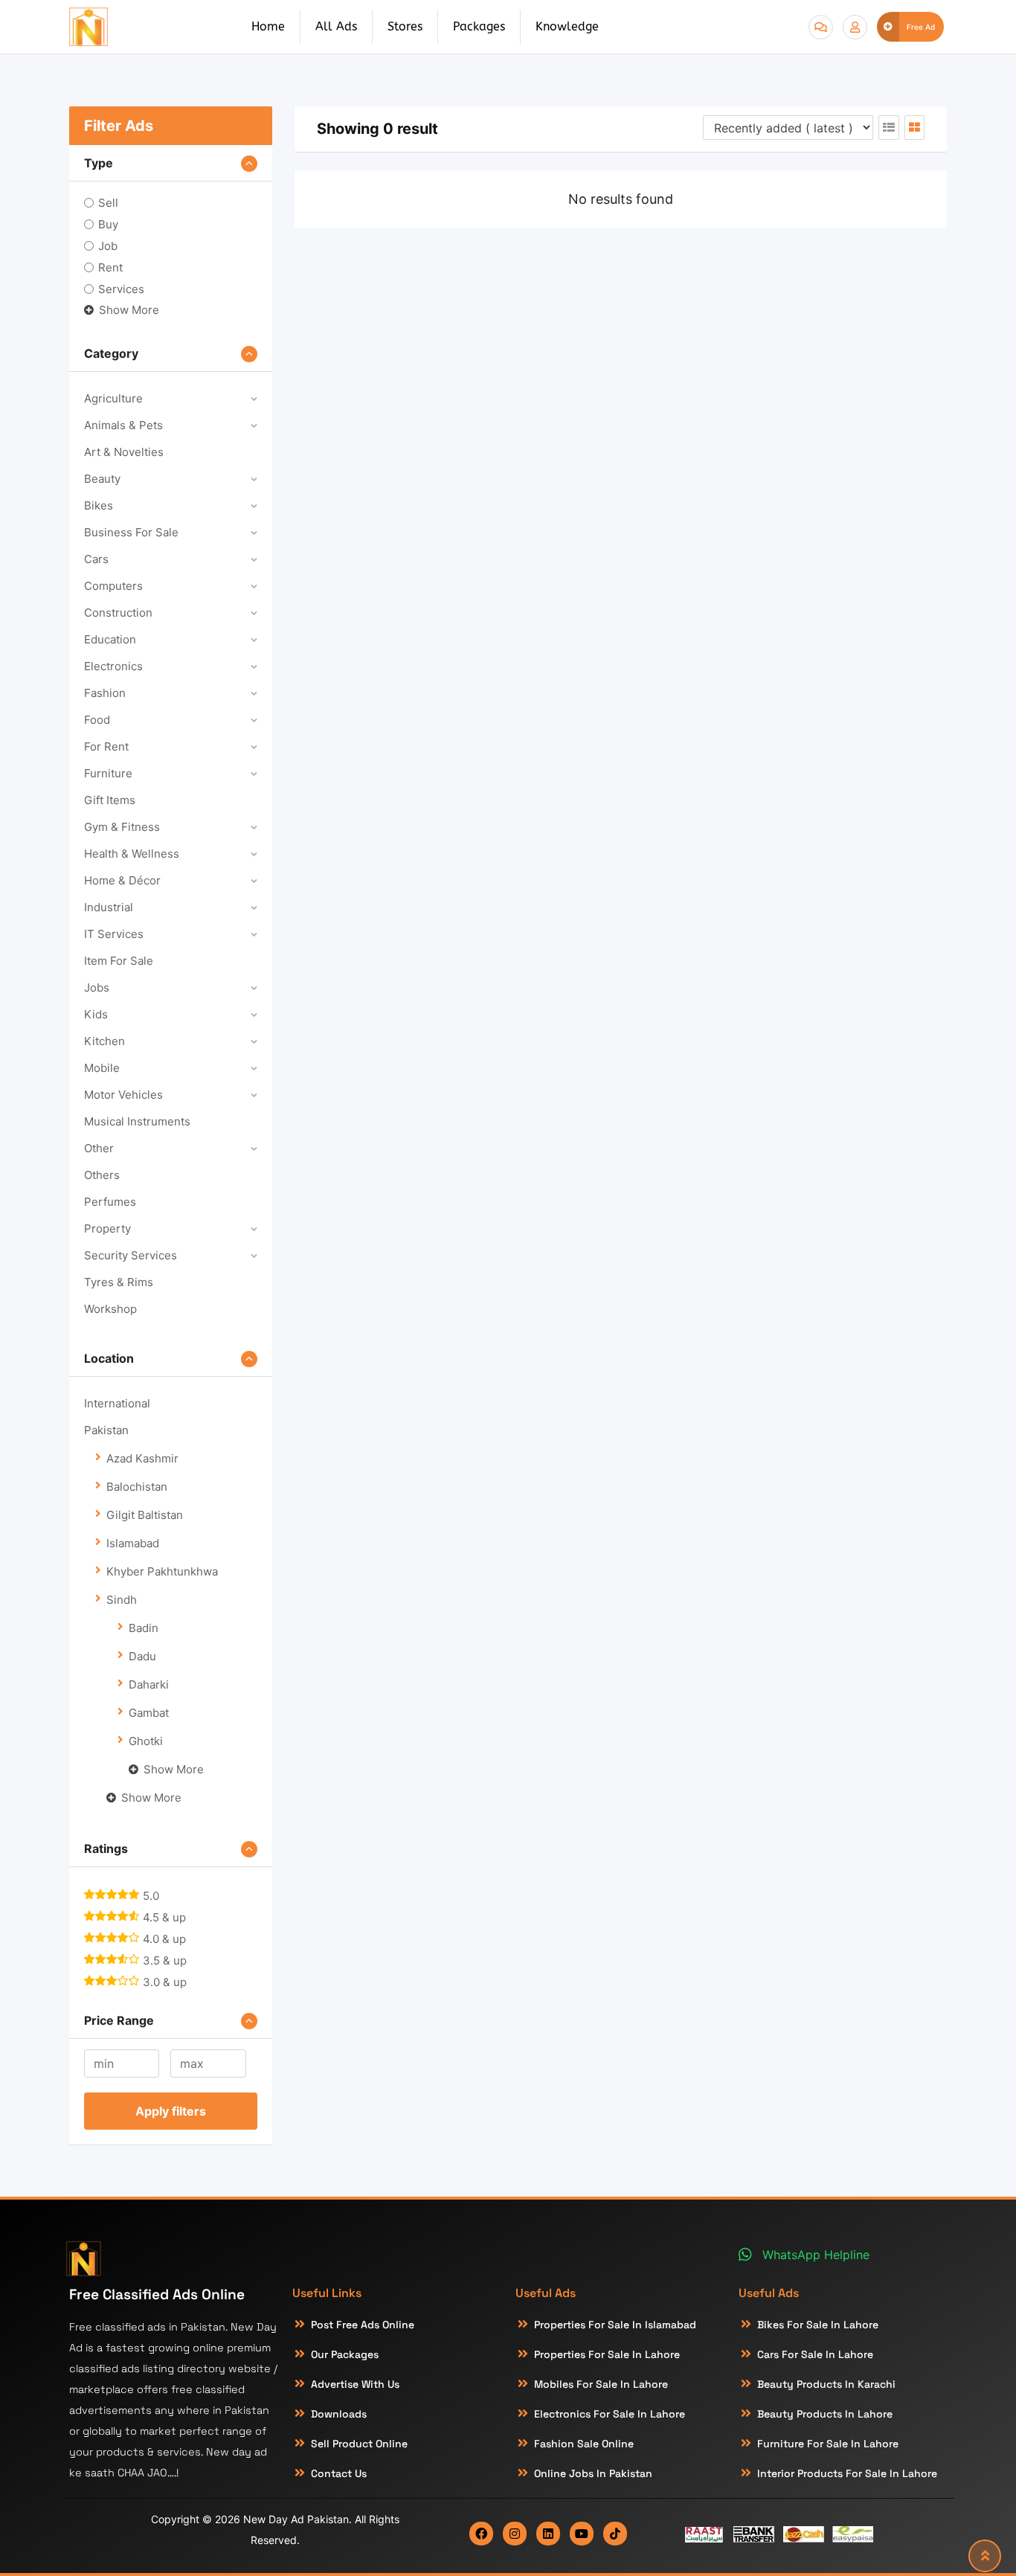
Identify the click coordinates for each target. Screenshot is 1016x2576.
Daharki (149, 1684)
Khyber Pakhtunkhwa (162, 1571)
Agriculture (113, 398)
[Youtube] (582, 2534)
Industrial (109, 907)
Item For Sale (119, 961)
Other (99, 1148)
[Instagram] (515, 2534)
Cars (96, 559)
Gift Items (110, 800)
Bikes (99, 505)
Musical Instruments (137, 1121)
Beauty (102, 479)
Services (121, 289)
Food (97, 720)
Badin (144, 1628)
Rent (110, 267)
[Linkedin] (548, 2534)
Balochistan (137, 1487)
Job (108, 246)
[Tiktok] (615, 2534)
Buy (108, 224)
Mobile (102, 1068)
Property (107, 1228)
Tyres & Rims (119, 1282)
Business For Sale (131, 532)
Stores (405, 26)
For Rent (106, 746)
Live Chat (821, 27)
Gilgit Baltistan (145, 1515)
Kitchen (105, 1041)
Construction (118, 613)
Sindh (122, 1600)
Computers (113, 586)
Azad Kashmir (142, 1458)
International (117, 1403)
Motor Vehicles (123, 1095)
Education (110, 639)
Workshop (110, 1309)
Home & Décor (122, 880)
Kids (96, 1014)
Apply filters (171, 2111)
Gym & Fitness (122, 827)
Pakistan (106, 1430)
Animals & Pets (123, 425)
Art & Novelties (124, 452)
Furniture (108, 773)
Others (102, 1175)
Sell (108, 203)
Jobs (97, 987)
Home (268, 26)
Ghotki (146, 1741)
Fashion (105, 693)
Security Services (131, 1255)
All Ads (336, 26)
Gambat (149, 1713)
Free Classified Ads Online (157, 2294)
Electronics (113, 666)
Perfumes (110, 1202)
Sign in (855, 27)
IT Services (114, 934)
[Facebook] (481, 2534)
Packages (479, 26)
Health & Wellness (132, 854)
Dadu (142, 1656)
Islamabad (133, 1543)
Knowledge (567, 26)
